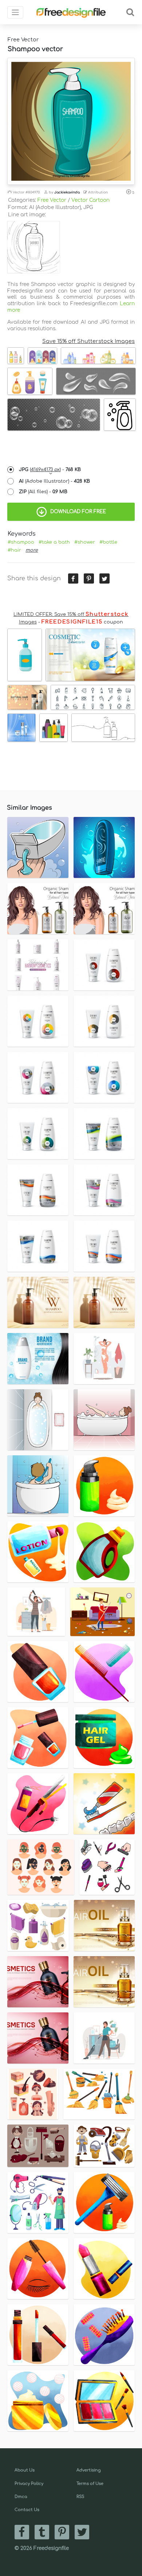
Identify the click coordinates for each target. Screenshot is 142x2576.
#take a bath (54, 542)
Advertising (89, 2470)
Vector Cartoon (90, 200)
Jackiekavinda (67, 192)
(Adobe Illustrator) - (54, 481)
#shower (85, 542)
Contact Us (27, 2510)
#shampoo (21, 542)
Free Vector (52, 200)
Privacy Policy (29, 2484)
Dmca (21, 2497)
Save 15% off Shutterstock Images (88, 341)
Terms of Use (90, 2484)
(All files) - (43, 492)
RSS (80, 2497)
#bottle (108, 542)
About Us (25, 2470)
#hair (14, 550)
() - (50, 470)
